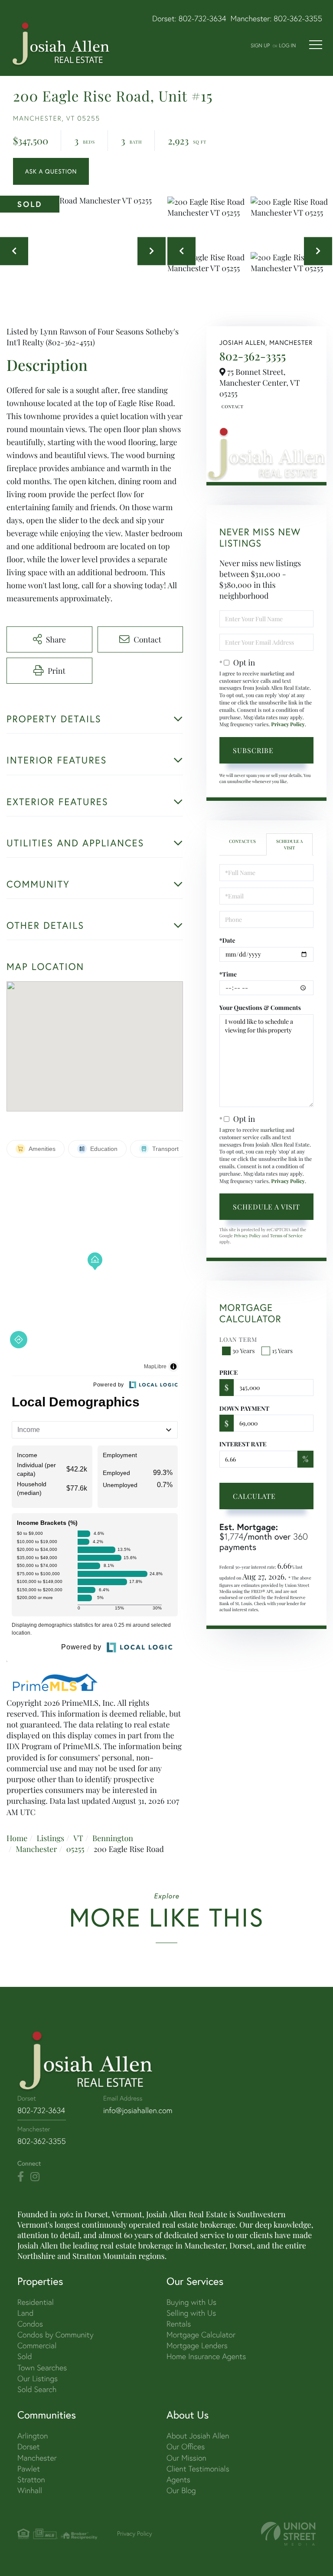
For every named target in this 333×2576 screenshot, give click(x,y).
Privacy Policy (288, 724)
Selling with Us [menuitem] (191, 2313)
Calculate (254, 1496)
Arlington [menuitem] (33, 2436)
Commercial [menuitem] (37, 2345)
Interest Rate (243, 1444)
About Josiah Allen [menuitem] (198, 2436)
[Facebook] (21, 2177)
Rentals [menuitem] (179, 2324)
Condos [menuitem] (30, 2324)
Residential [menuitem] (36, 2302)
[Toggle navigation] (316, 45)
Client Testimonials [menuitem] (198, 2469)
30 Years (244, 1351)
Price (229, 1372)
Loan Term (238, 1339)
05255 (75, 1849)
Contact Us (232, 406)
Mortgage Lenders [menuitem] (197, 2345)
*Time (228, 974)
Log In (287, 45)
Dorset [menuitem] (29, 2447)
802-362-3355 (298, 18)
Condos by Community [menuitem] (55, 2335)
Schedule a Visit (289, 844)
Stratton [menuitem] (31, 2479)
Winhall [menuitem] (30, 2490)
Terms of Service (286, 1236)
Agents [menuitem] (178, 2479)
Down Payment (244, 1408)
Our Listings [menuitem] (38, 2378)
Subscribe (253, 750)
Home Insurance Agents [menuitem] (206, 2356)
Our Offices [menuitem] (186, 2447)
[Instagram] (35, 2177)
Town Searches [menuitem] (42, 2368)
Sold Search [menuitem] (37, 2389)
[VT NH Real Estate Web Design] (288, 2534)
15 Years (282, 1351)
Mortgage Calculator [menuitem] (201, 2335)
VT (78, 1838)
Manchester (36, 1849)
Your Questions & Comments (260, 1008)
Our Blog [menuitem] (181, 2490)
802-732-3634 (202, 18)
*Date (227, 940)
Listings (50, 1838)
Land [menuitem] (25, 2313)
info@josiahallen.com (138, 2110)
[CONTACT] (51, 171)
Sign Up (260, 45)
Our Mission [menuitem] (186, 2458)
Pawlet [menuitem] (29, 2469)
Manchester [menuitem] (37, 2458)
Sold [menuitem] (25, 2356)
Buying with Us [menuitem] (191, 2302)
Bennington (113, 1838)
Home (17, 1838)
